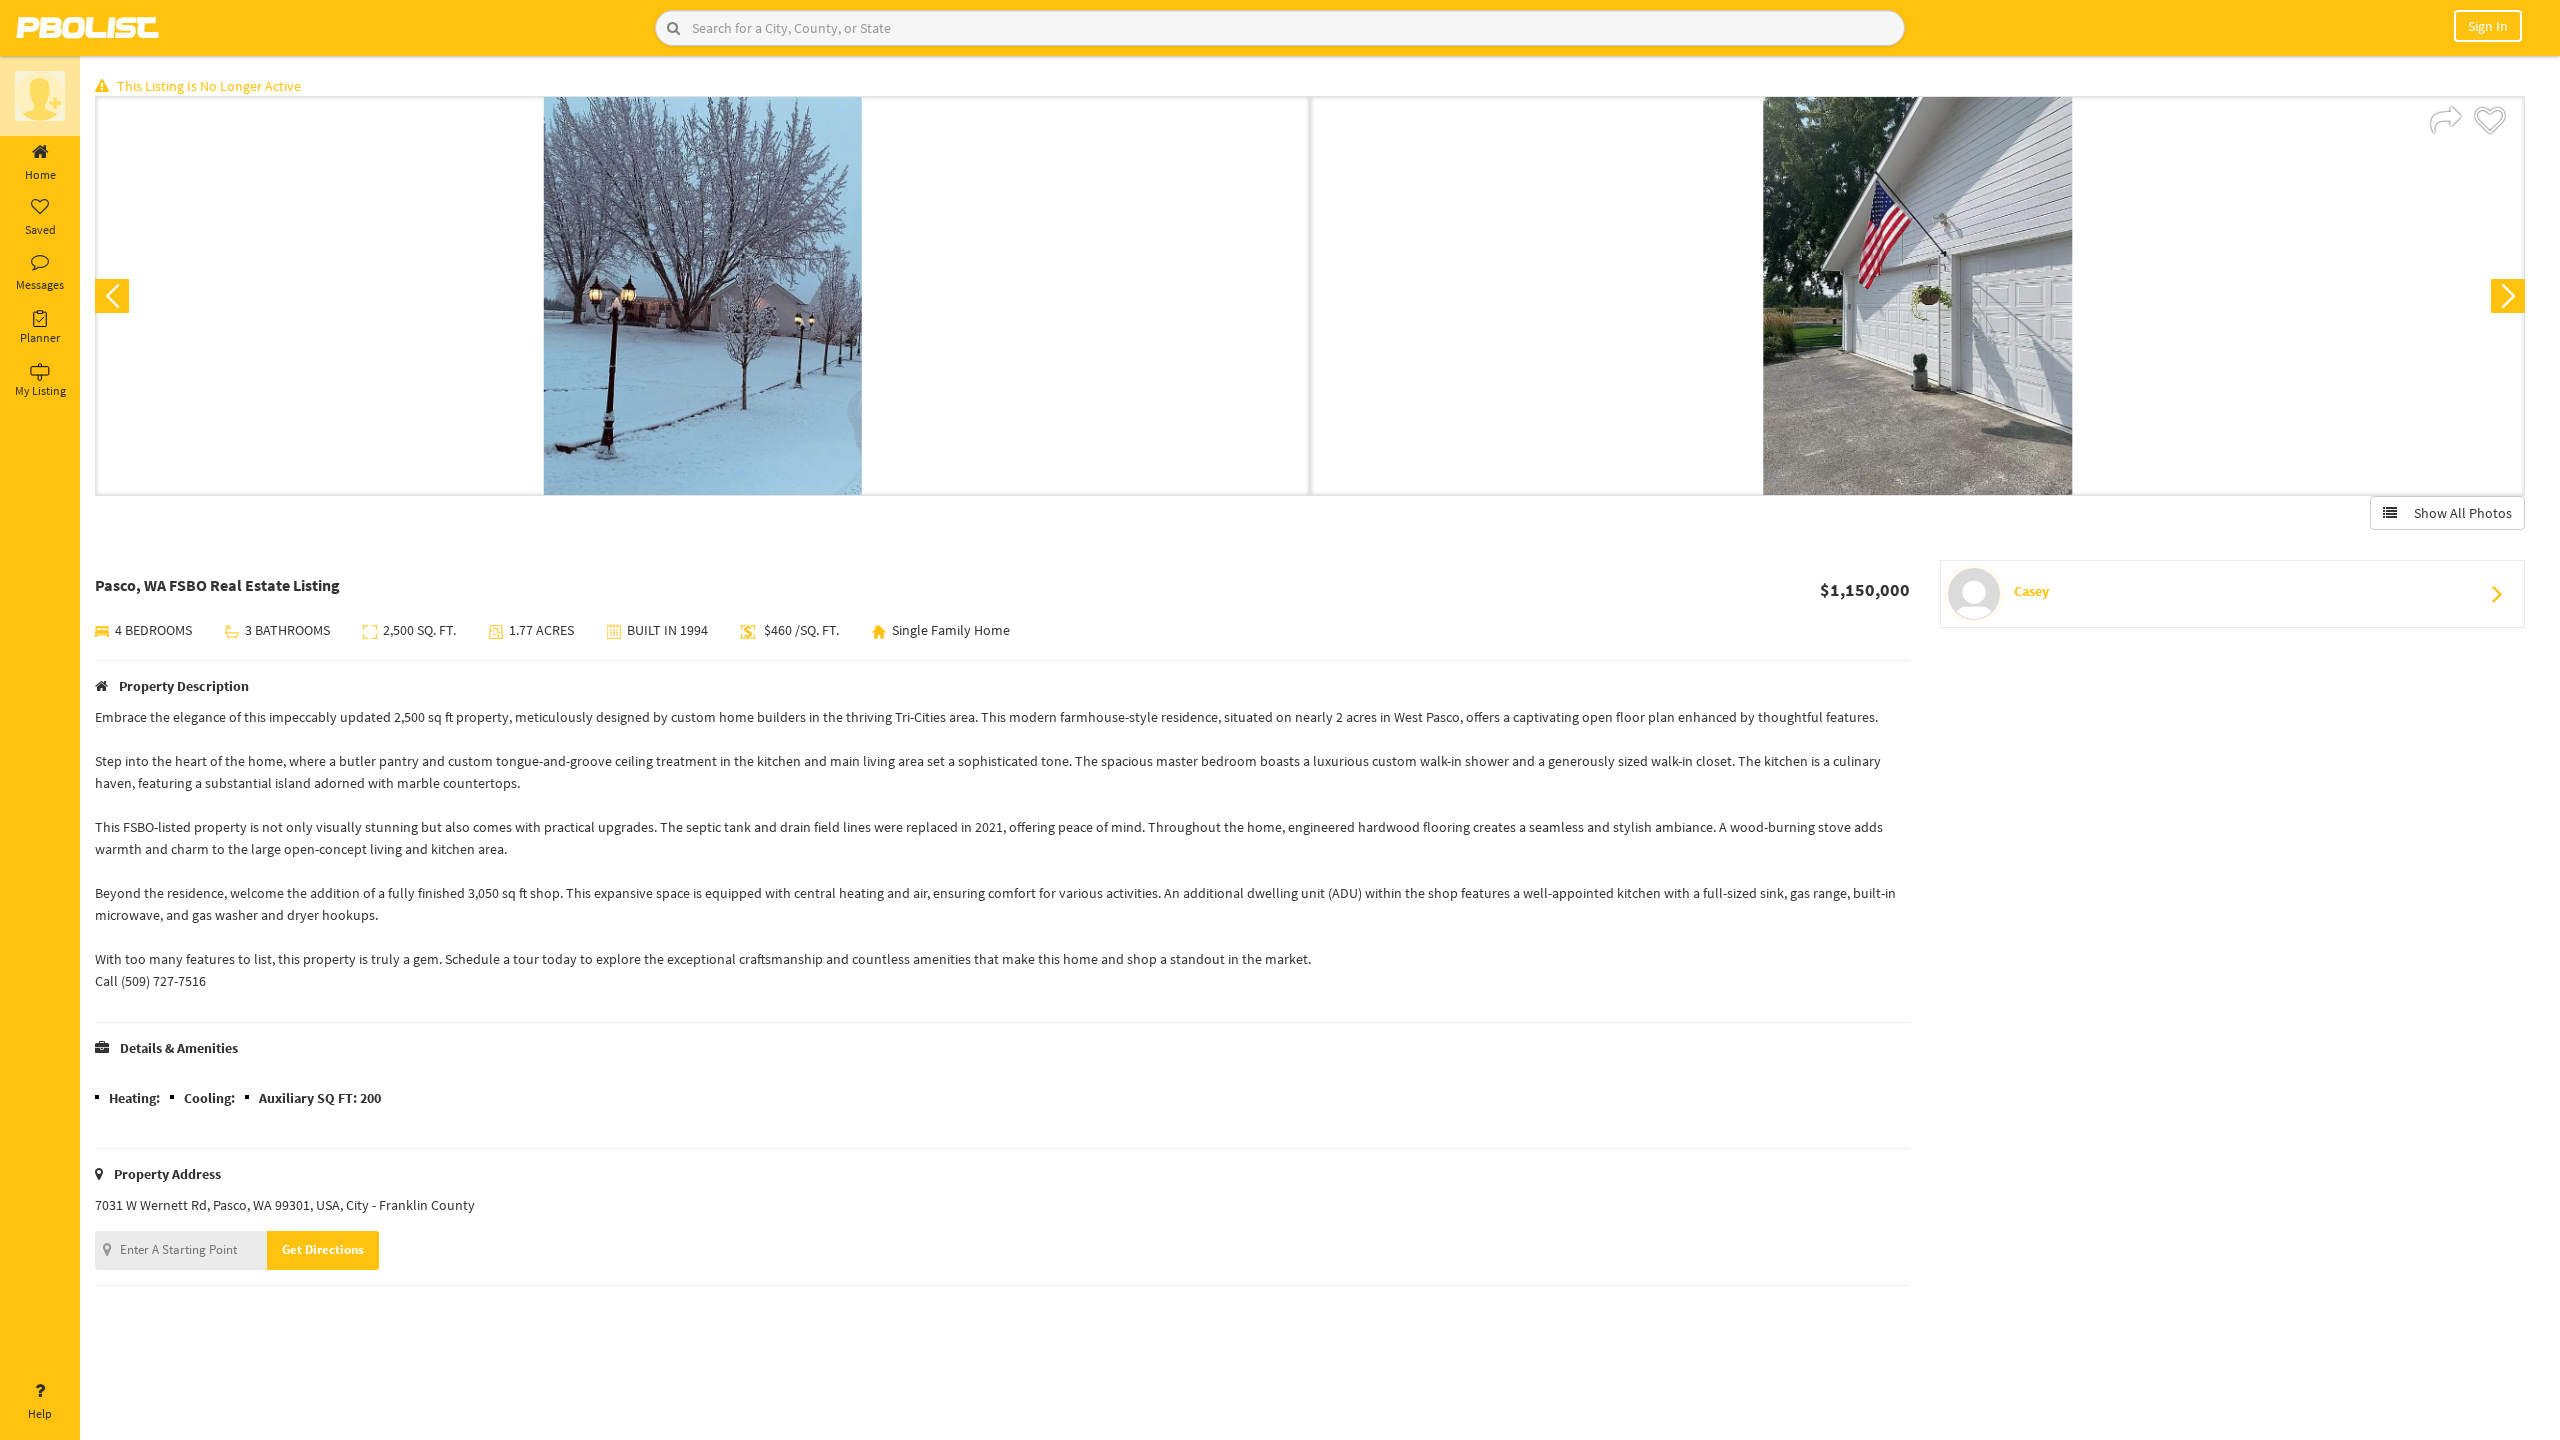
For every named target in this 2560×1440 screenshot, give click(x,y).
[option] (702, 296)
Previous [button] (112, 296)
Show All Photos (2458, 513)
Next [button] (2508, 296)
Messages (40, 284)
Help (40, 1413)
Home (40, 174)
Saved (40, 229)
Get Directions (323, 1249)
